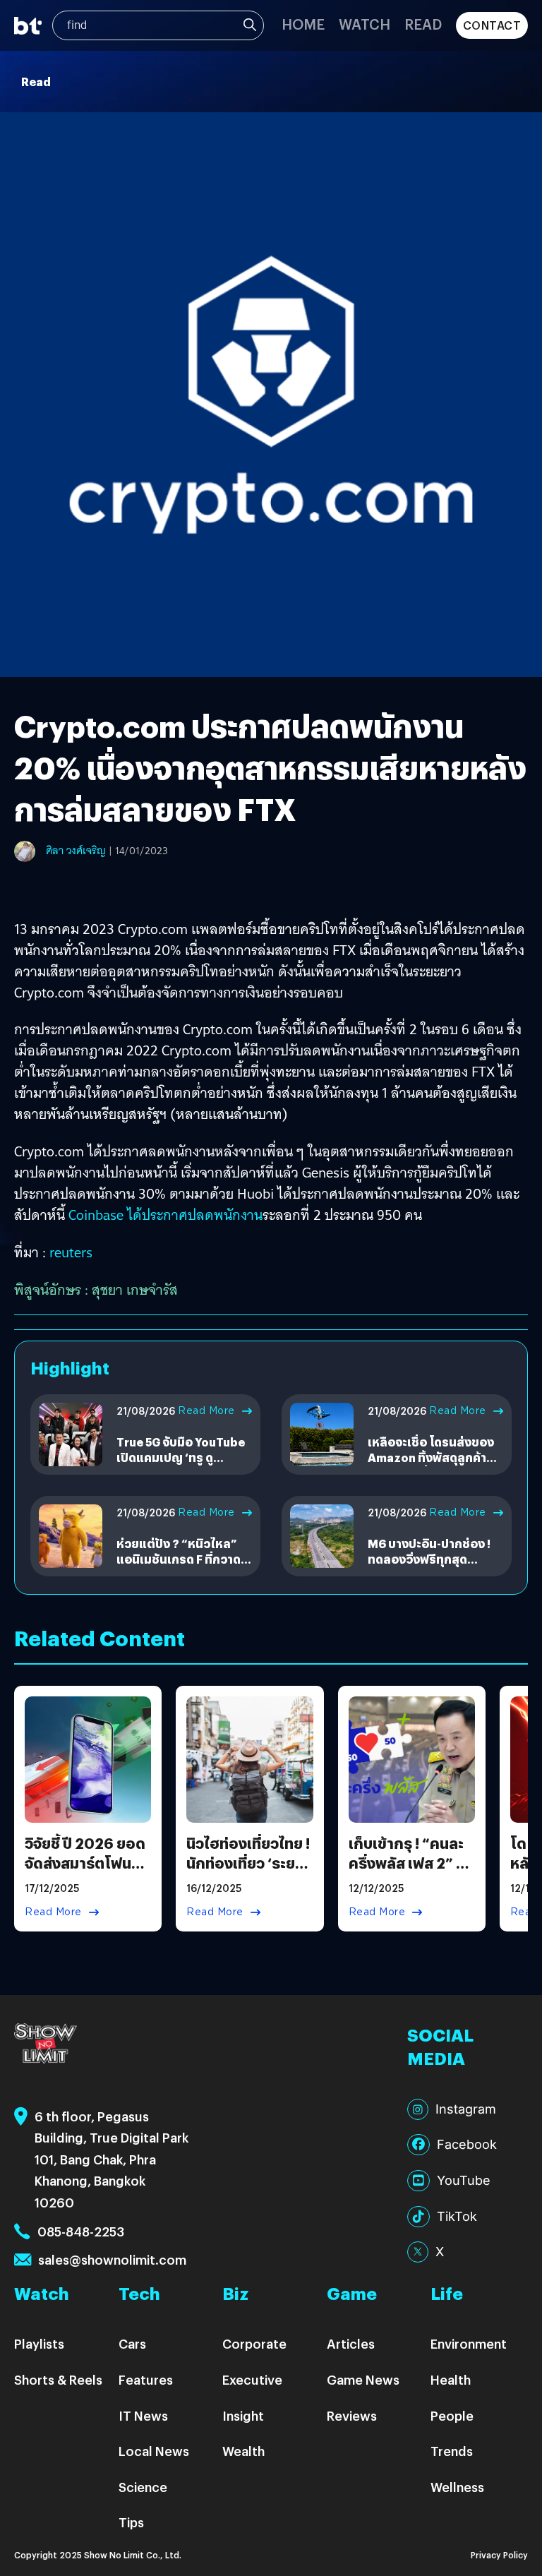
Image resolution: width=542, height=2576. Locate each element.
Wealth (243, 2451)
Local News (154, 2451)
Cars (132, 2343)
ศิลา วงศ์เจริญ (76, 851)
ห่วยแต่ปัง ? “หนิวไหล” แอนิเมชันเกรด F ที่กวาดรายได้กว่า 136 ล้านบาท (179, 1559)
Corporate (254, 2343)
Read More (206, 1410)
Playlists (39, 2343)
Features (146, 2379)
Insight (243, 2415)
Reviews (352, 2415)
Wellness (457, 2487)
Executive (252, 2379)
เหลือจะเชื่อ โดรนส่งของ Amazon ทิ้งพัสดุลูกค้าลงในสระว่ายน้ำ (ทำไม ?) (434, 1458)
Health (451, 2379)
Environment (469, 2343)
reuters (71, 1252)
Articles (351, 2343)
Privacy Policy (499, 2554)
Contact (492, 25)
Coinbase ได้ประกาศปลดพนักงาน (165, 1215)
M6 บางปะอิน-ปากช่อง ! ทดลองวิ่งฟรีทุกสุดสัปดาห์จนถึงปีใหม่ (429, 1559)
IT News (143, 2415)
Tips (131, 2522)
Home (303, 24)
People (452, 2415)
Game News (363, 2379)
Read (423, 24)
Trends (452, 2451)
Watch (365, 24)
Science (143, 2487)
